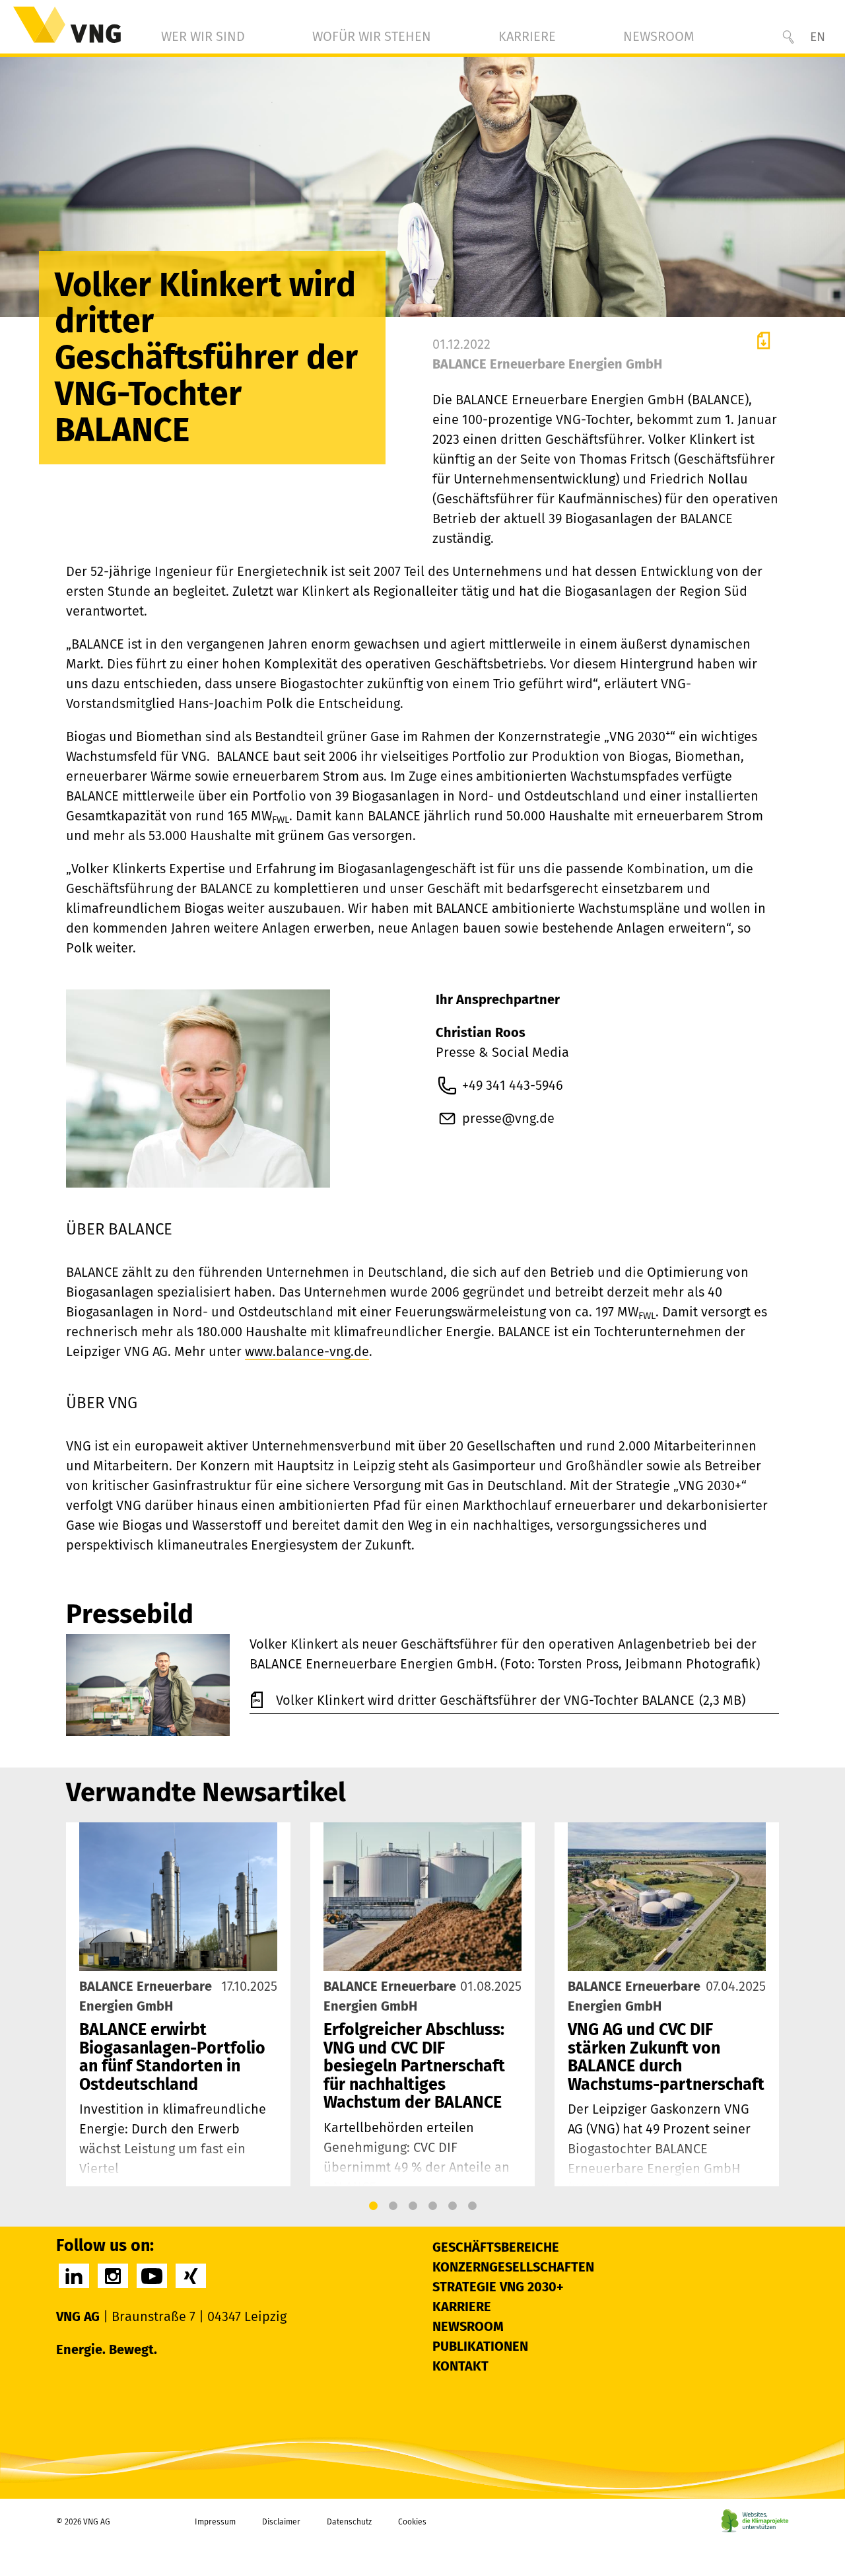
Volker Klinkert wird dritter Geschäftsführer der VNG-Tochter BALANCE (487, 1700)
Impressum (215, 2522)
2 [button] (393, 2206)
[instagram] (113, 2276)
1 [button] (373, 2206)
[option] (178, 2004)
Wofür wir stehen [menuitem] (372, 36)
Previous (80, 2004)
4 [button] (432, 2206)
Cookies (412, 2522)
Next (765, 2004)
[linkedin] (74, 2276)
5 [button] (452, 2206)
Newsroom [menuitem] (659, 36)
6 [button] (472, 2206)
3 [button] (413, 2206)
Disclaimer (281, 2522)
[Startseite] (67, 25)
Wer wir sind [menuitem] (203, 36)
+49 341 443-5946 (513, 1085)
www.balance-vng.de (307, 1351)
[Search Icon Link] (788, 37)
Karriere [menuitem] (527, 36)
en (818, 37)
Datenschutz (349, 2522)
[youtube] (152, 2276)
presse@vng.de (508, 1118)
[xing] (191, 2276)
